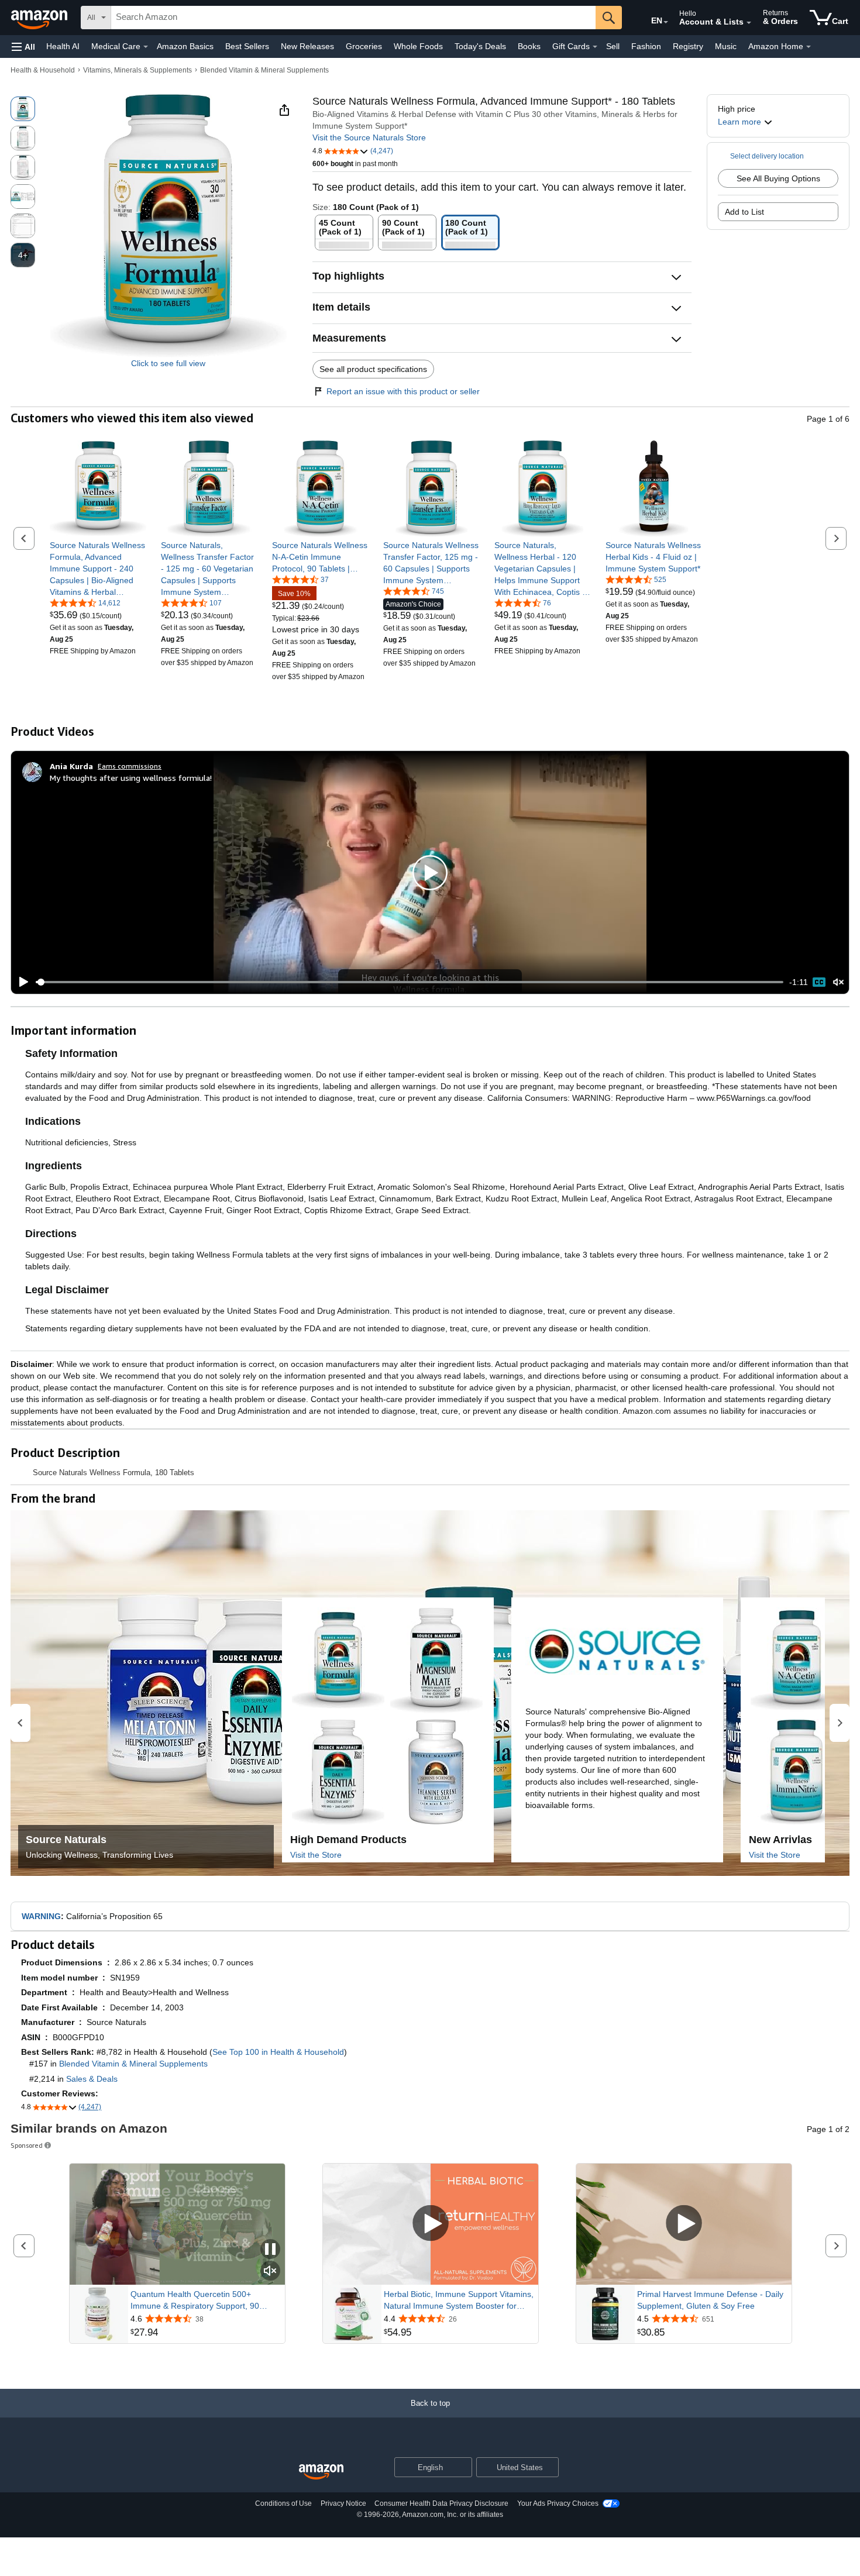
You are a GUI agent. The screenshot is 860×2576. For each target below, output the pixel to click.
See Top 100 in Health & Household (278, 2052)
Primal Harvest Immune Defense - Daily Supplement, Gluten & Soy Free (710, 2300)
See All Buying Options (778, 178)
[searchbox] (353, 18)
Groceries (364, 46)
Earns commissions (130, 766)
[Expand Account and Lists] (749, 23)
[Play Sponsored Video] (431, 2224)
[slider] (410, 982)
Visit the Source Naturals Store (369, 137)
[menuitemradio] (819, 982)
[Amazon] (40, 18)
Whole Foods (418, 46)
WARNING (41, 1916)
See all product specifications (373, 369)
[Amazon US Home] (321, 2472)
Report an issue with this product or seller (403, 391)
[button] (23, 47)
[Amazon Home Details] (809, 47)
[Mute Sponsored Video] (270, 2272)
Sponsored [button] (27, 2145)
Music (726, 46)
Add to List (744, 212)
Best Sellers (247, 46)
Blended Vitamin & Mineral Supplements (264, 70)
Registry (688, 46)
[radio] (23, 109)
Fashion (646, 46)
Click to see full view (168, 363)
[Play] (20, 982)
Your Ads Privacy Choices (558, 2503)
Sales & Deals (92, 2079)
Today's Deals (480, 46)
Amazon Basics (185, 46)
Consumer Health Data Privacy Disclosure (441, 2503)
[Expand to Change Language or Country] (666, 22)
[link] (98, 569)
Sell (613, 46)
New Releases (307, 46)
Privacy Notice (343, 2503)
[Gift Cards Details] (595, 47)
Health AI (63, 46)
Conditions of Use (283, 2503)
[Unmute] (838, 982)
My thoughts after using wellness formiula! (131, 778)
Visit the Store (316, 1855)
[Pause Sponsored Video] (270, 2250)
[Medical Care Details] (146, 47)
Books (529, 46)
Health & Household (43, 70)
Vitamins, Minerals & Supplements (137, 70)
